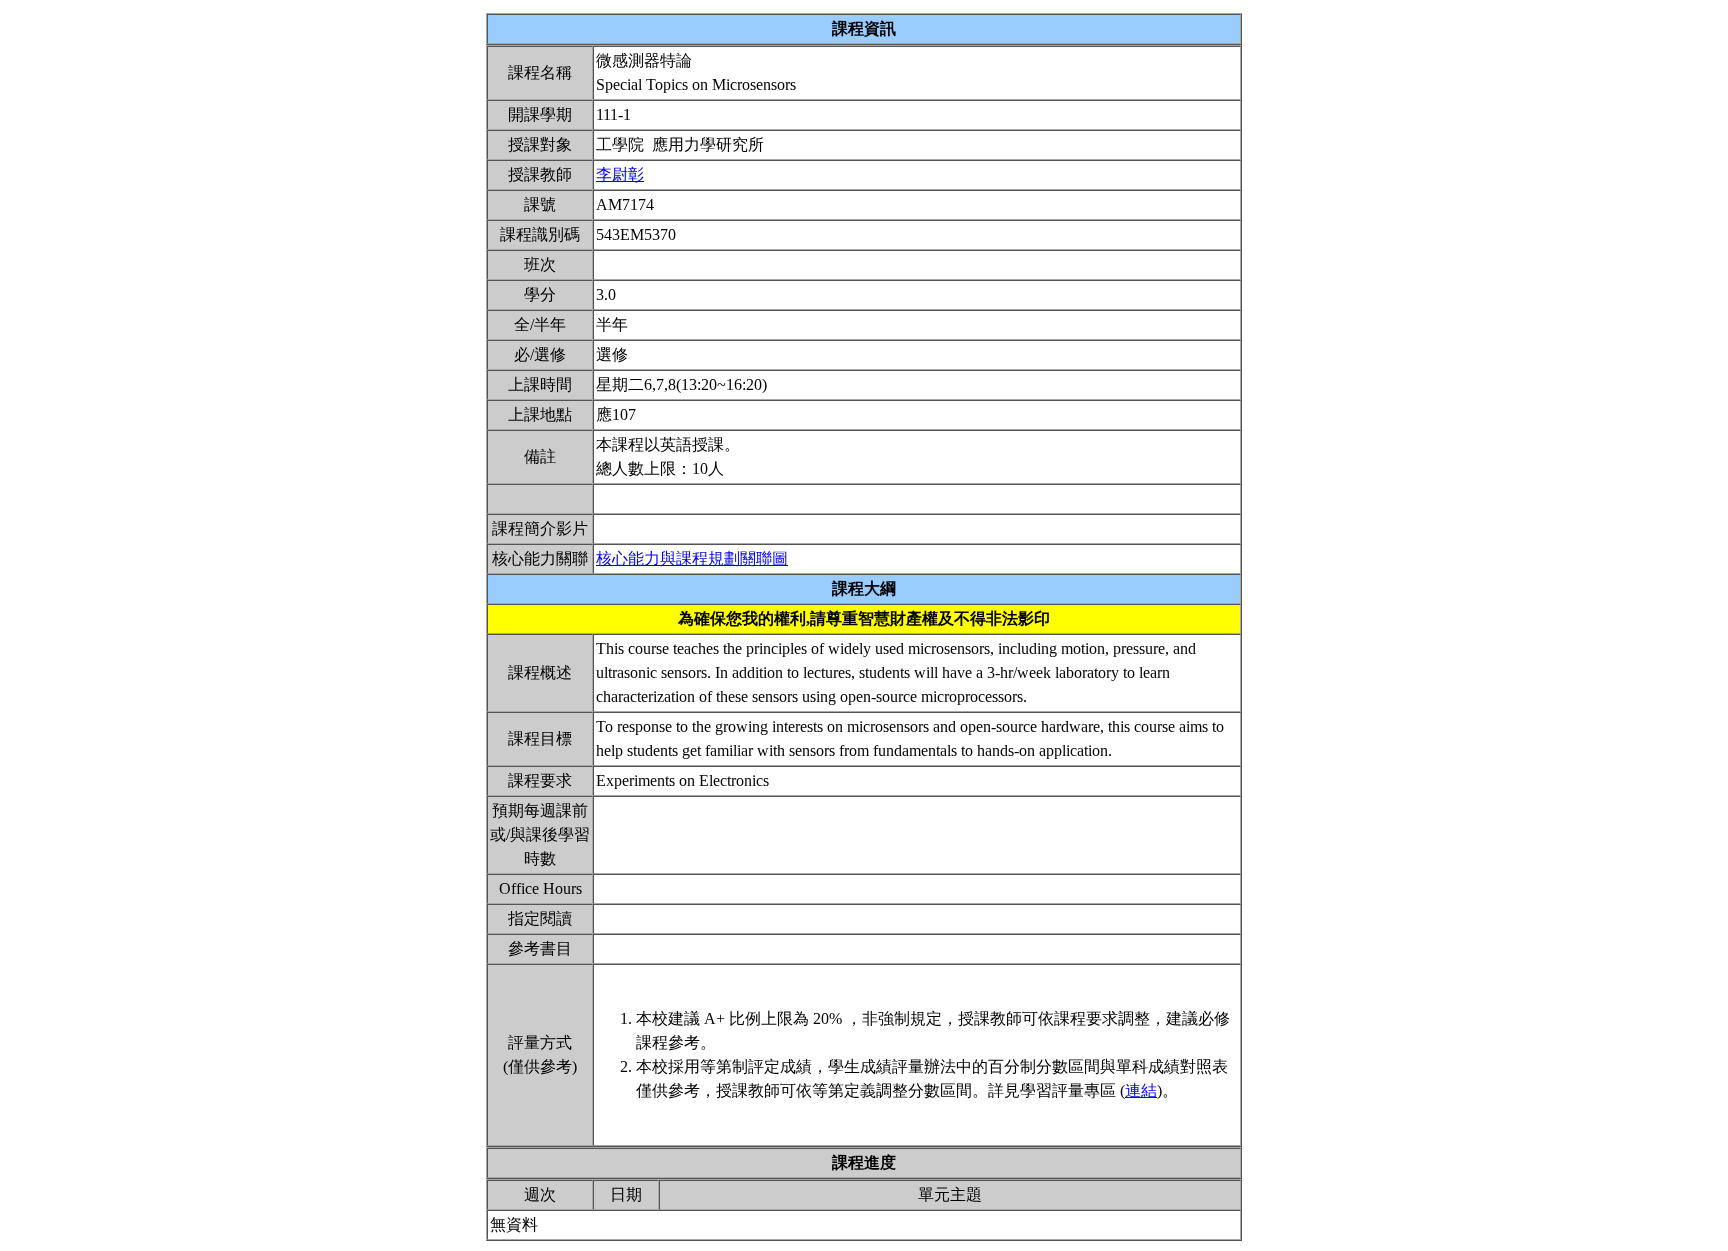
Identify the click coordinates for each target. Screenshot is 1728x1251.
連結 (1141, 1090)
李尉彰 (620, 174)
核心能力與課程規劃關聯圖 (692, 558)
